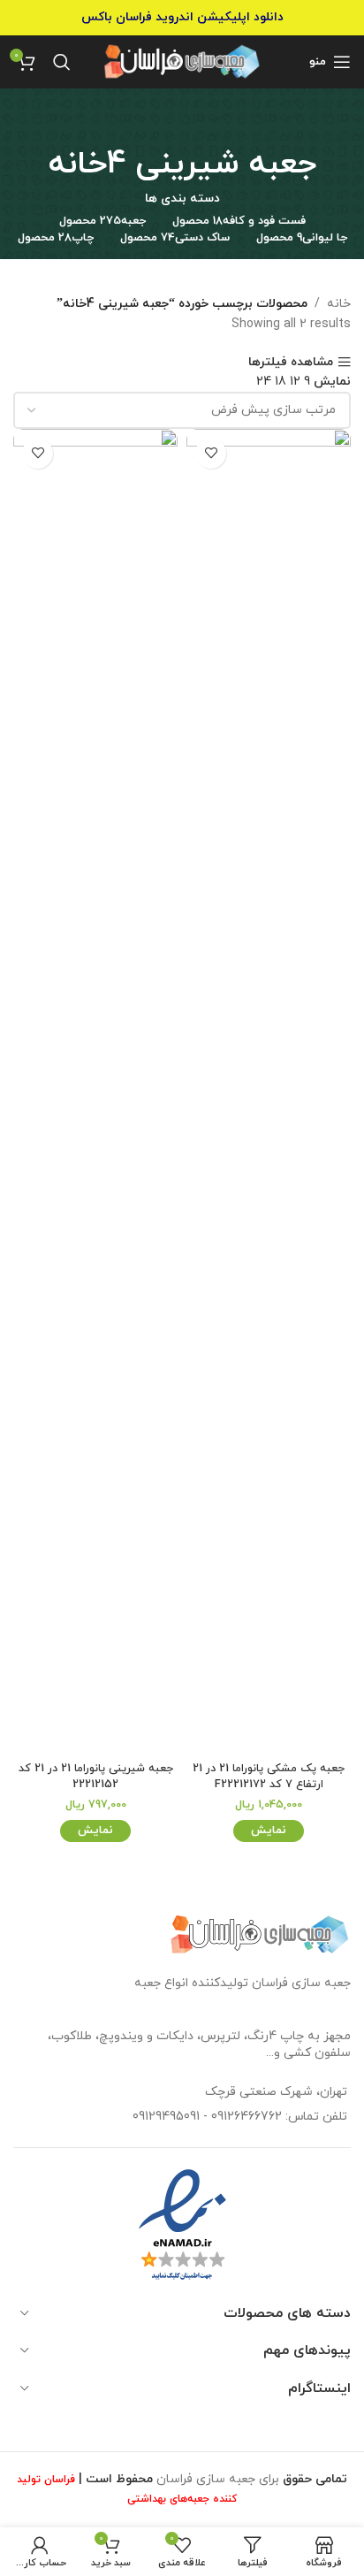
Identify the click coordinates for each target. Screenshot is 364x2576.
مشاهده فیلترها (291, 362)
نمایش (269, 1831)
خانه (339, 304)
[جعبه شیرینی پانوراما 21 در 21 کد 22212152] (95, 1092)
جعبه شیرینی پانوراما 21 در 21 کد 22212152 (96, 1777)
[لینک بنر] (182, 18)
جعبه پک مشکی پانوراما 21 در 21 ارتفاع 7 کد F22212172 (269, 1777)
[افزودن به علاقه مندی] (211, 453)
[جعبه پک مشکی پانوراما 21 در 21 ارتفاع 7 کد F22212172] (269, 1092)
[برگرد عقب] (182, 124)
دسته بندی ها (182, 199)
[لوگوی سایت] (182, 61)
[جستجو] (62, 62)
